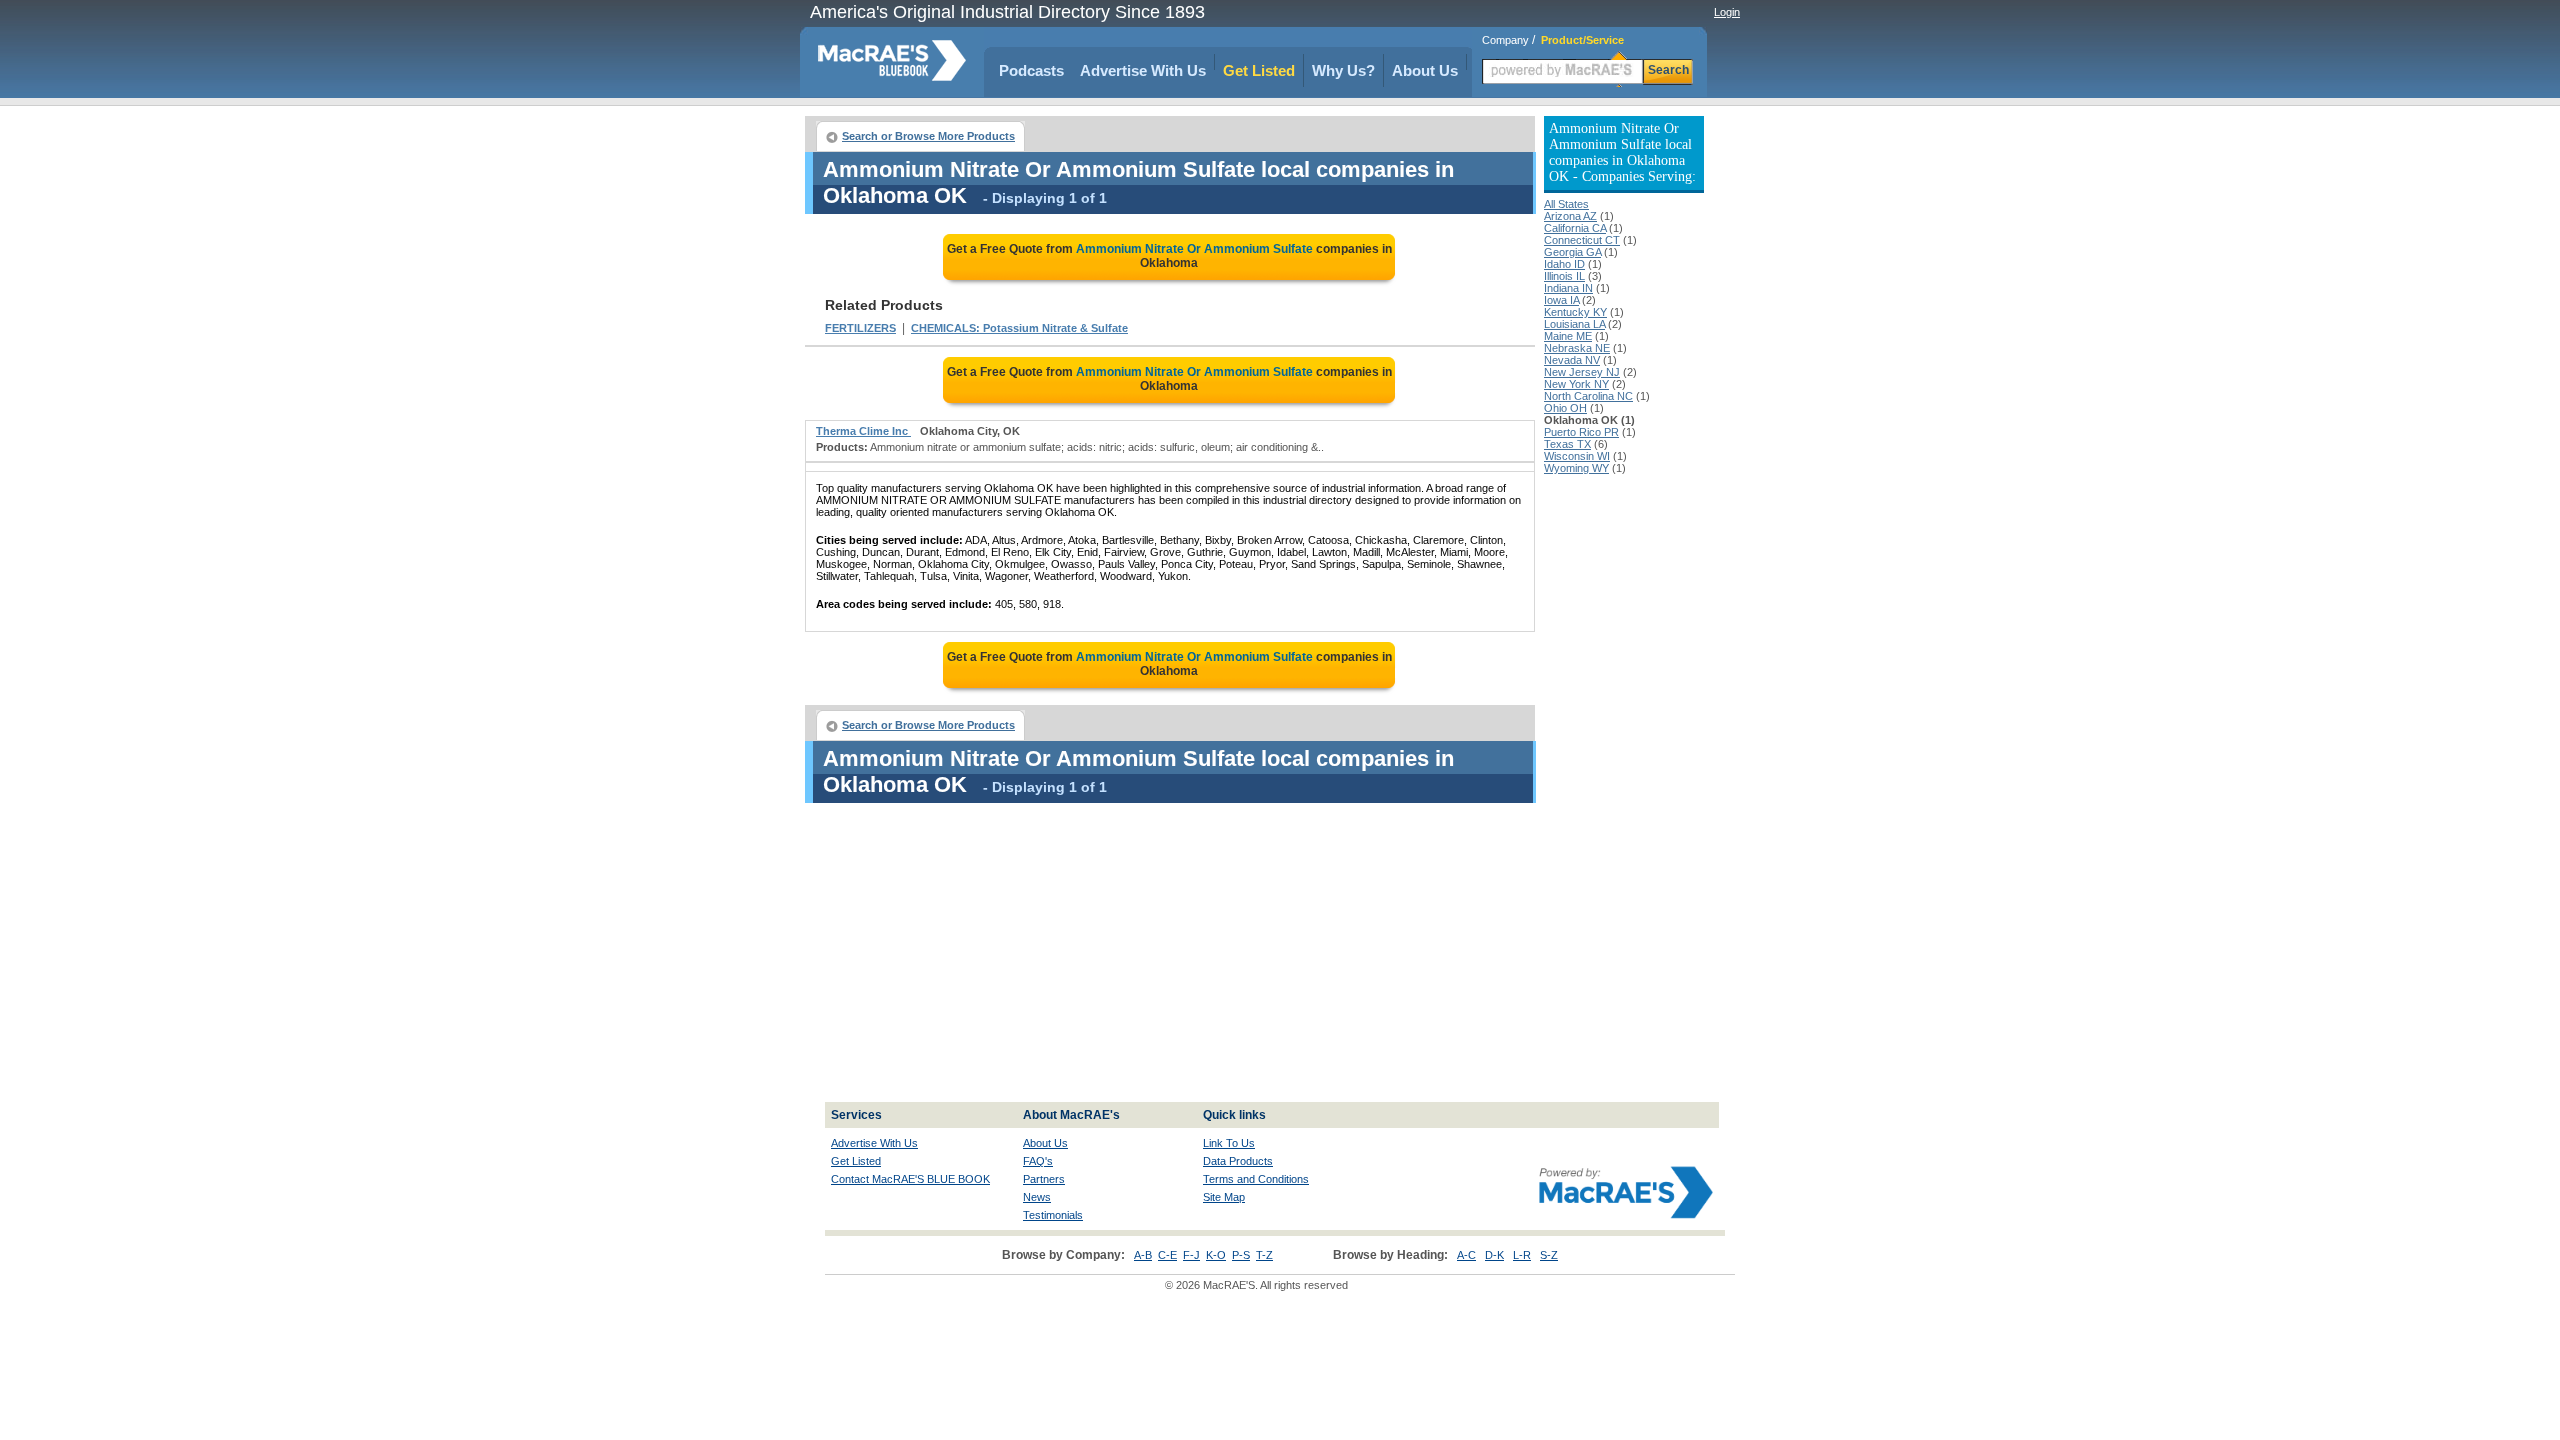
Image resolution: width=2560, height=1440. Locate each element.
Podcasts (1031, 70)
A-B (1143, 1255)
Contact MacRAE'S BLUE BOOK (910, 1179)
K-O (1216, 1255)
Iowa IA (1561, 300)
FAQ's (1038, 1161)
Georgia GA (1572, 252)
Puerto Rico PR (1581, 432)
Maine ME (1568, 336)
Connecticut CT (1582, 240)
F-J (1191, 1255)
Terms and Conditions (1256, 1179)
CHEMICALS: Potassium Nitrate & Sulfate (1019, 328)
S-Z (1549, 1255)
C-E (1167, 1255)
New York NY (1576, 384)
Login (1727, 12)
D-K (1494, 1255)
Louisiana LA (1574, 324)
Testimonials (1053, 1215)
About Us (1425, 70)
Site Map (1224, 1197)
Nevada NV (1572, 360)
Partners (1044, 1179)
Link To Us (1229, 1143)
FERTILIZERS (860, 328)
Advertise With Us (1143, 70)
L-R (1522, 1255)
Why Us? (1343, 70)
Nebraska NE (1577, 348)
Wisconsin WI (1577, 456)
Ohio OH (1565, 408)
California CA (1575, 228)
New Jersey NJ (1582, 372)
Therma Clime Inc (863, 431)
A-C (1466, 1255)
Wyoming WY (1576, 468)
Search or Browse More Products (928, 136)
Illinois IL (1564, 276)
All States (1566, 204)
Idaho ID (1564, 264)
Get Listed (1259, 70)
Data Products (1238, 1161)
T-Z (1264, 1255)
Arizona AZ (1570, 216)
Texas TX (1567, 444)
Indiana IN (1568, 288)
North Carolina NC (1588, 396)
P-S (1241, 1255)
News (1037, 1197)
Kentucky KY (1575, 312)
